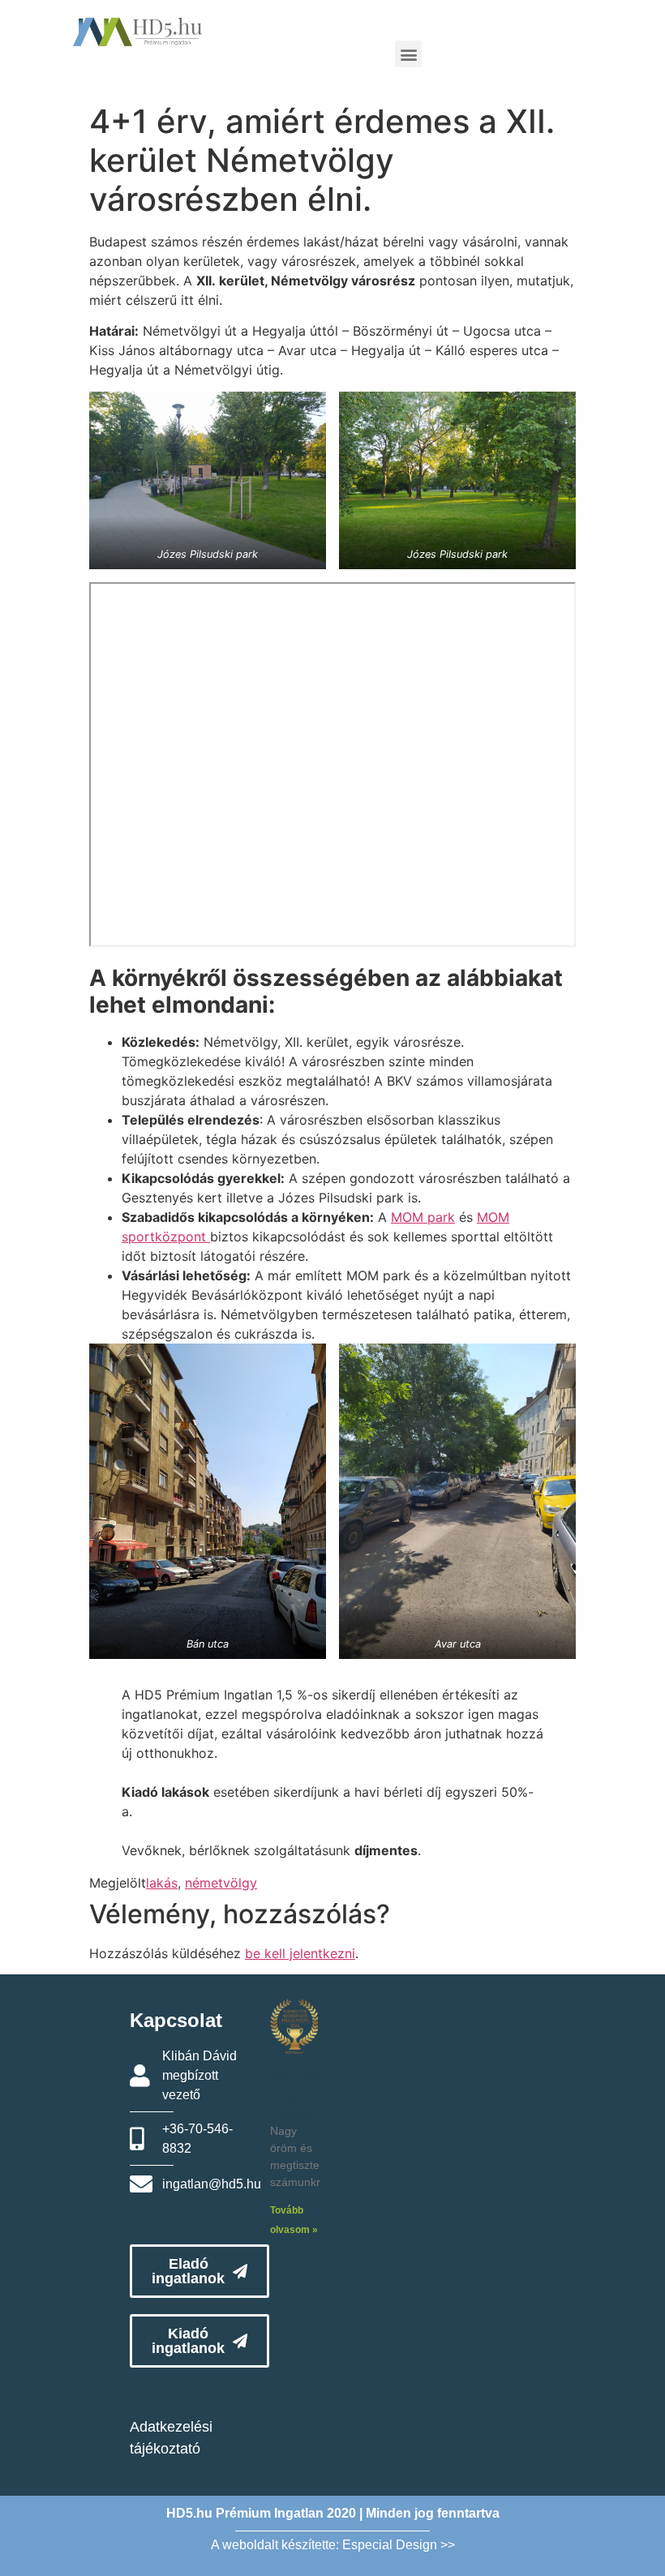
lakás (162, 1883)
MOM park (423, 1217)
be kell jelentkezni (300, 1953)
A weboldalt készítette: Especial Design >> (333, 2545)
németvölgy (221, 1883)
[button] (408, 54)
